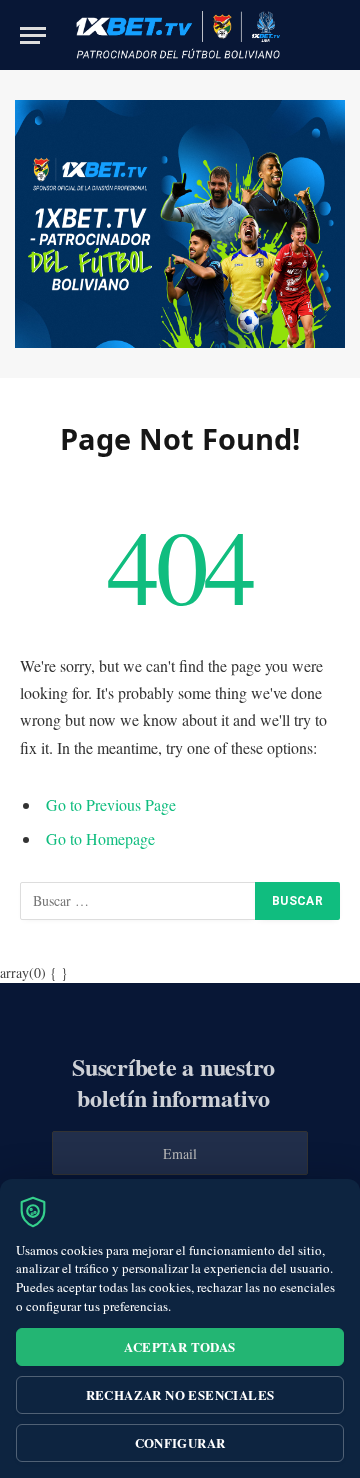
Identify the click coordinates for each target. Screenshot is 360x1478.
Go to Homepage (100, 838)
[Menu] (33, 35)
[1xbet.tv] (178, 35)
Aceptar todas (179, 1346)
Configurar (180, 1442)
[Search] (339, 35)
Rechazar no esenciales (180, 1394)
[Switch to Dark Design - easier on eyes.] (308, 35)
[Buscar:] (138, 901)
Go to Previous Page (111, 804)
